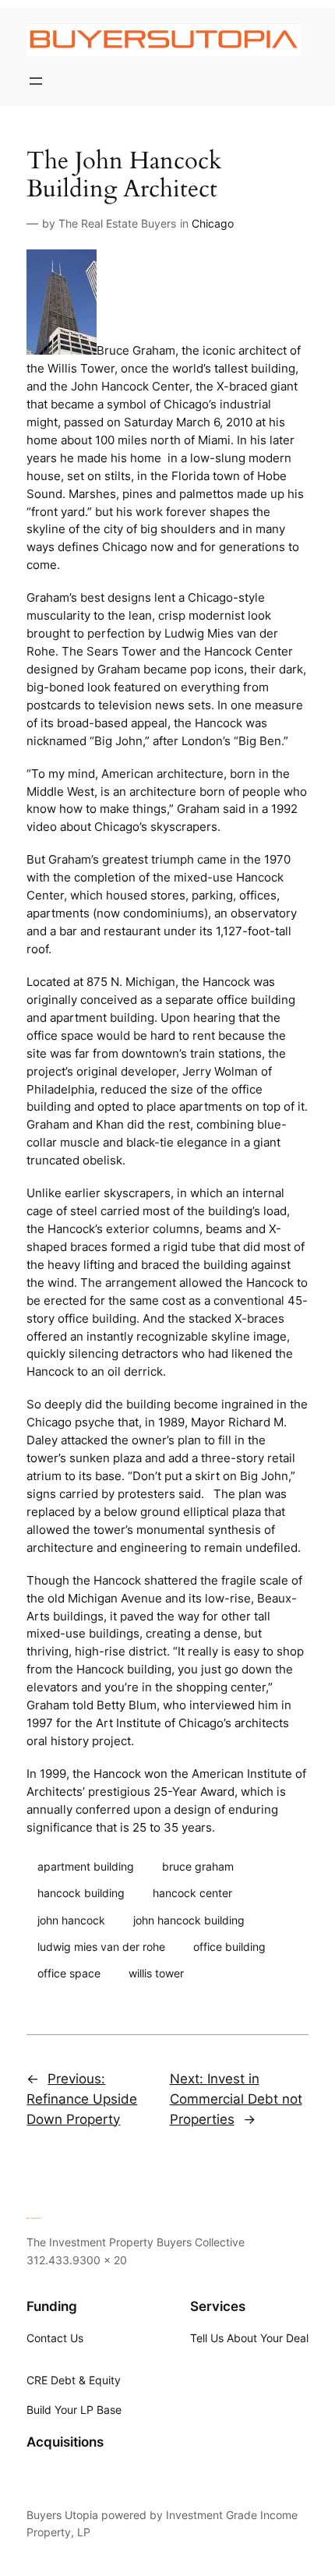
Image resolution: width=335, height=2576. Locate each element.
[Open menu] (36, 81)
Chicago (213, 223)
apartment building (86, 1866)
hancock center (192, 1893)
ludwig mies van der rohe (101, 1947)
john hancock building (189, 1920)
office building (229, 1947)
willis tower (156, 1973)
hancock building (81, 1893)
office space (69, 1973)
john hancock (71, 1920)
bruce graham (198, 1866)
